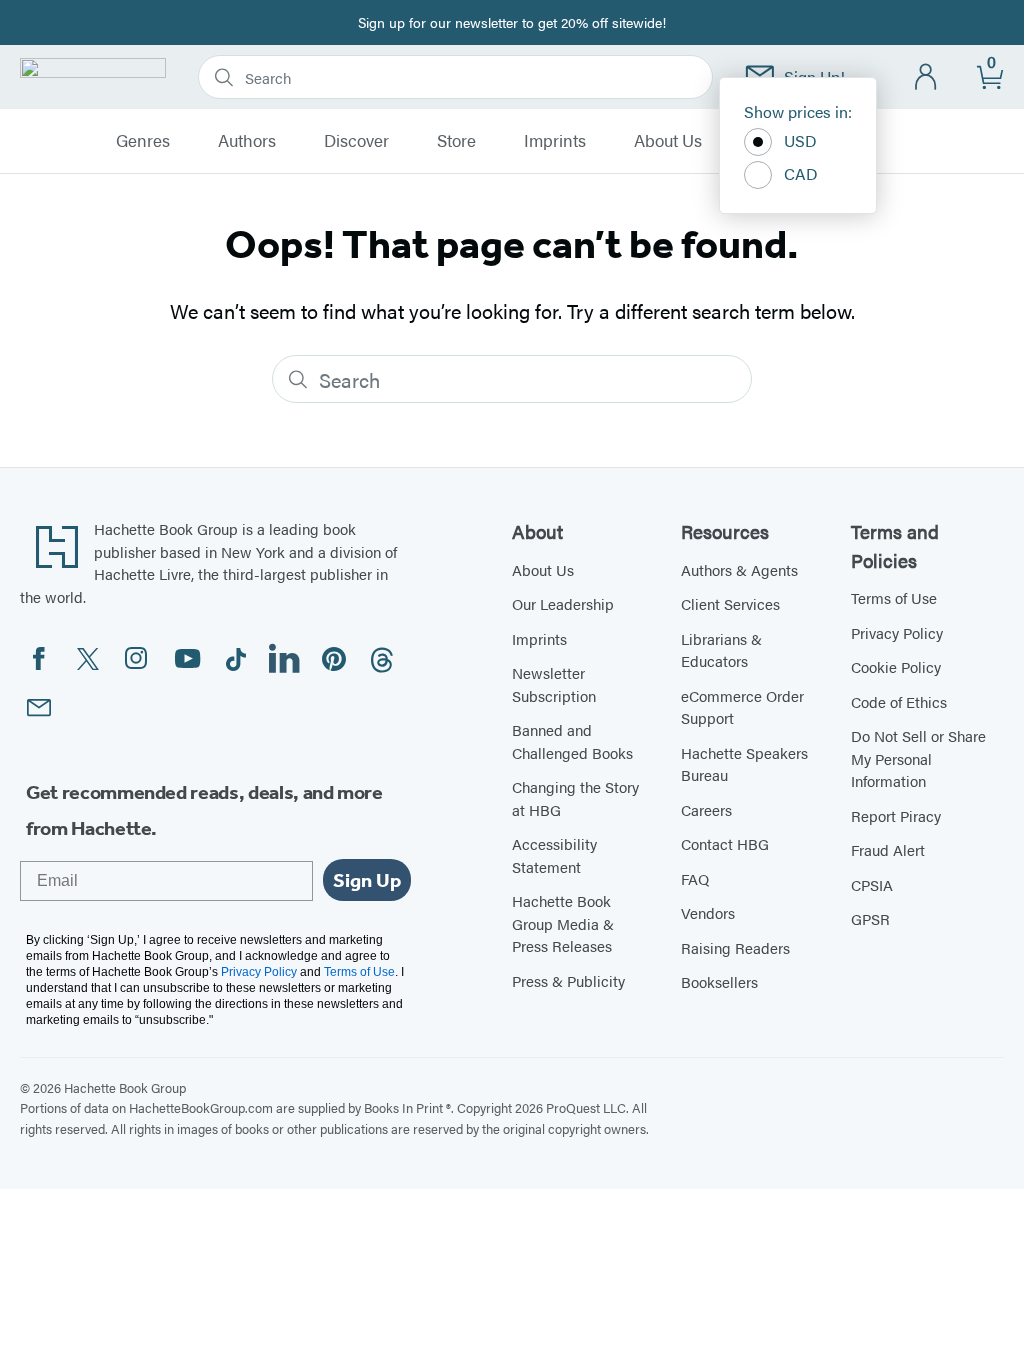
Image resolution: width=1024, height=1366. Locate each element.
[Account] (926, 77)
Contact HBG (725, 843)
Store (456, 141)
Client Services (730, 603)
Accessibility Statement (554, 855)
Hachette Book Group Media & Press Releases (563, 923)
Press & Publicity (568, 980)
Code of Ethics (899, 701)
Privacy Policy (897, 632)
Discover (356, 141)
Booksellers (719, 981)
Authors (247, 141)
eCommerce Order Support (742, 707)
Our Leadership (563, 603)
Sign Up (367, 880)
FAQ (695, 878)
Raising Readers (735, 947)
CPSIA (872, 884)
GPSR (870, 918)
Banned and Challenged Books (572, 741)
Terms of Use (894, 597)
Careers (706, 809)
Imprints (555, 141)
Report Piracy (896, 815)
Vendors (708, 912)
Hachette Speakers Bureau (744, 764)
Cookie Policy (896, 666)
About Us (668, 141)
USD (800, 140)
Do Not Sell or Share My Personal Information (918, 758)
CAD (801, 173)
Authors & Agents (739, 569)
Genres (143, 141)
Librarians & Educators (721, 650)
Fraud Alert (888, 849)
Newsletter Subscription (554, 684)
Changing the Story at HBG (575, 798)
